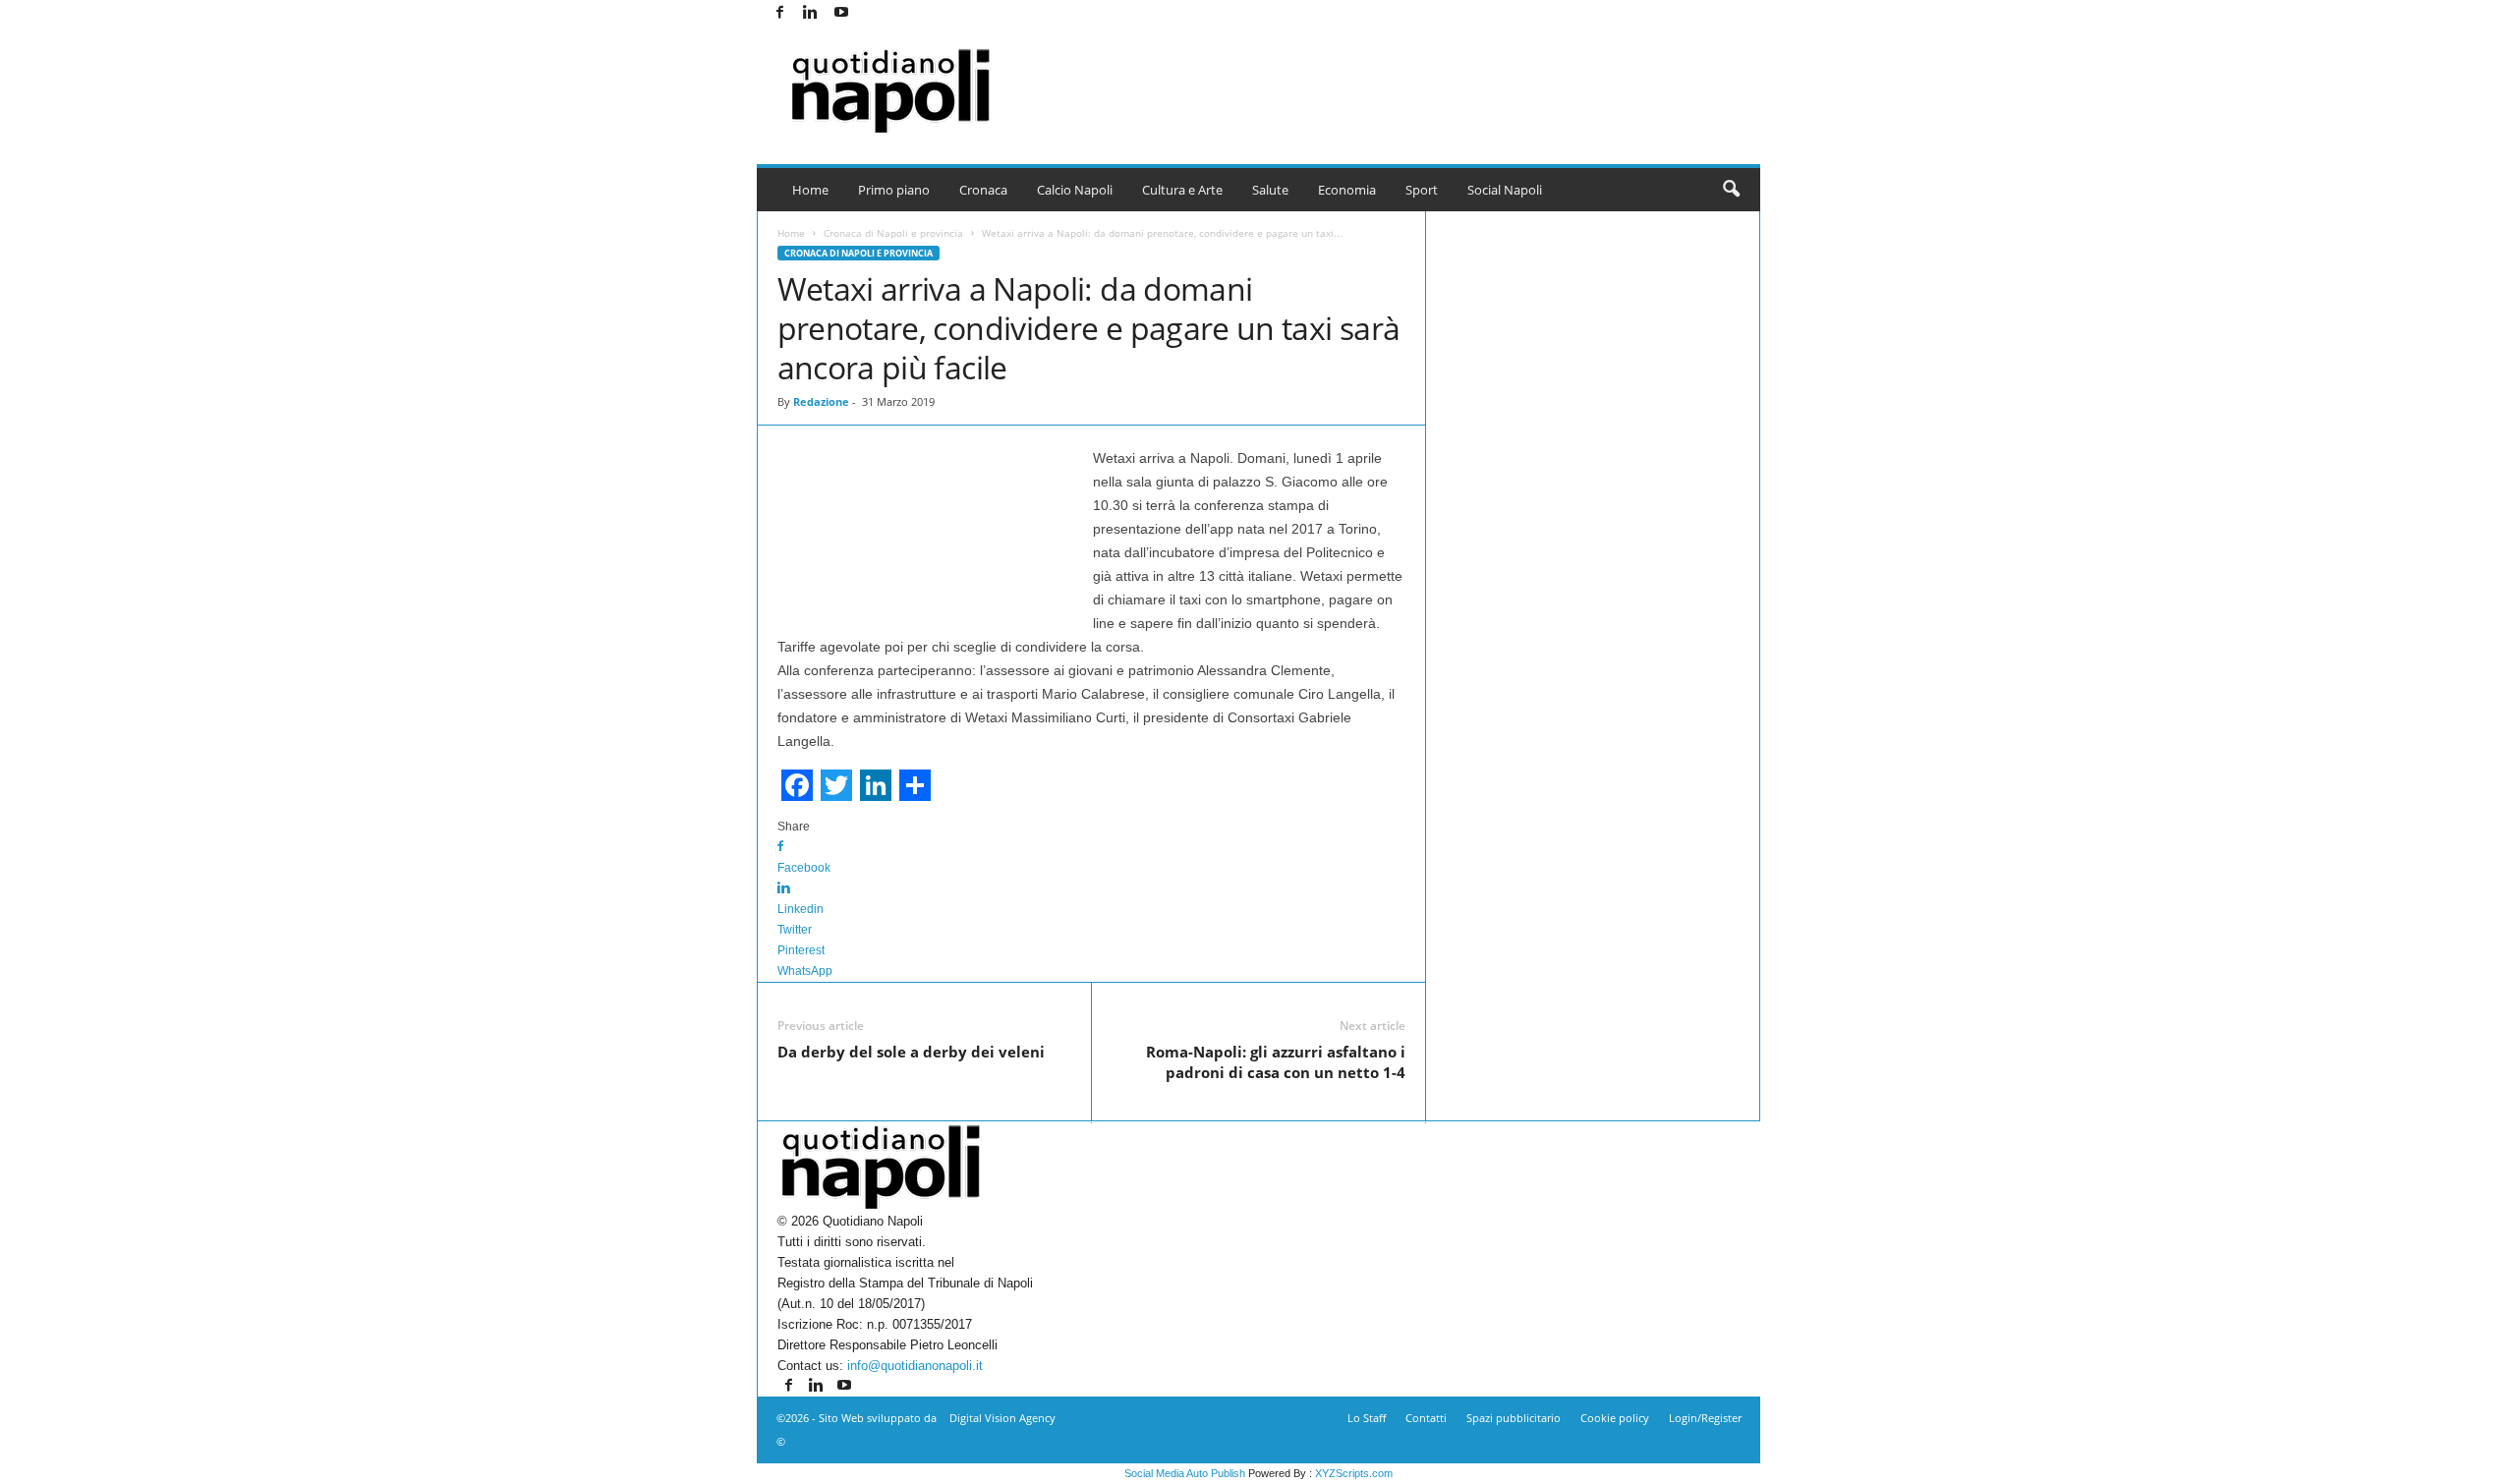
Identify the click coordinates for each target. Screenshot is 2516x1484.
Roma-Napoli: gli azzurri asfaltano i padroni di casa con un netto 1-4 (1276, 1062)
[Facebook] (780, 13)
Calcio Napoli (1075, 190)
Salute (1270, 190)
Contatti (1426, 1418)
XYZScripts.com (1354, 1473)
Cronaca (983, 190)
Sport (1422, 190)
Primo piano (894, 190)
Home (810, 190)
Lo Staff (1367, 1418)
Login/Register (1705, 1418)
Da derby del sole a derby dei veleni (911, 1052)
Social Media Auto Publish (1185, 1473)
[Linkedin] (811, 13)
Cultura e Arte (1182, 190)
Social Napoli (1505, 190)
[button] (1731, 190)
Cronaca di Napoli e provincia (893, 233)
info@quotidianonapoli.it (915, 1366)
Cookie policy (1615, 1418)
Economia (1347, 190)
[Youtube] (841, 13)
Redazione (821, 401)
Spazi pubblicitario (1514, 1418)
